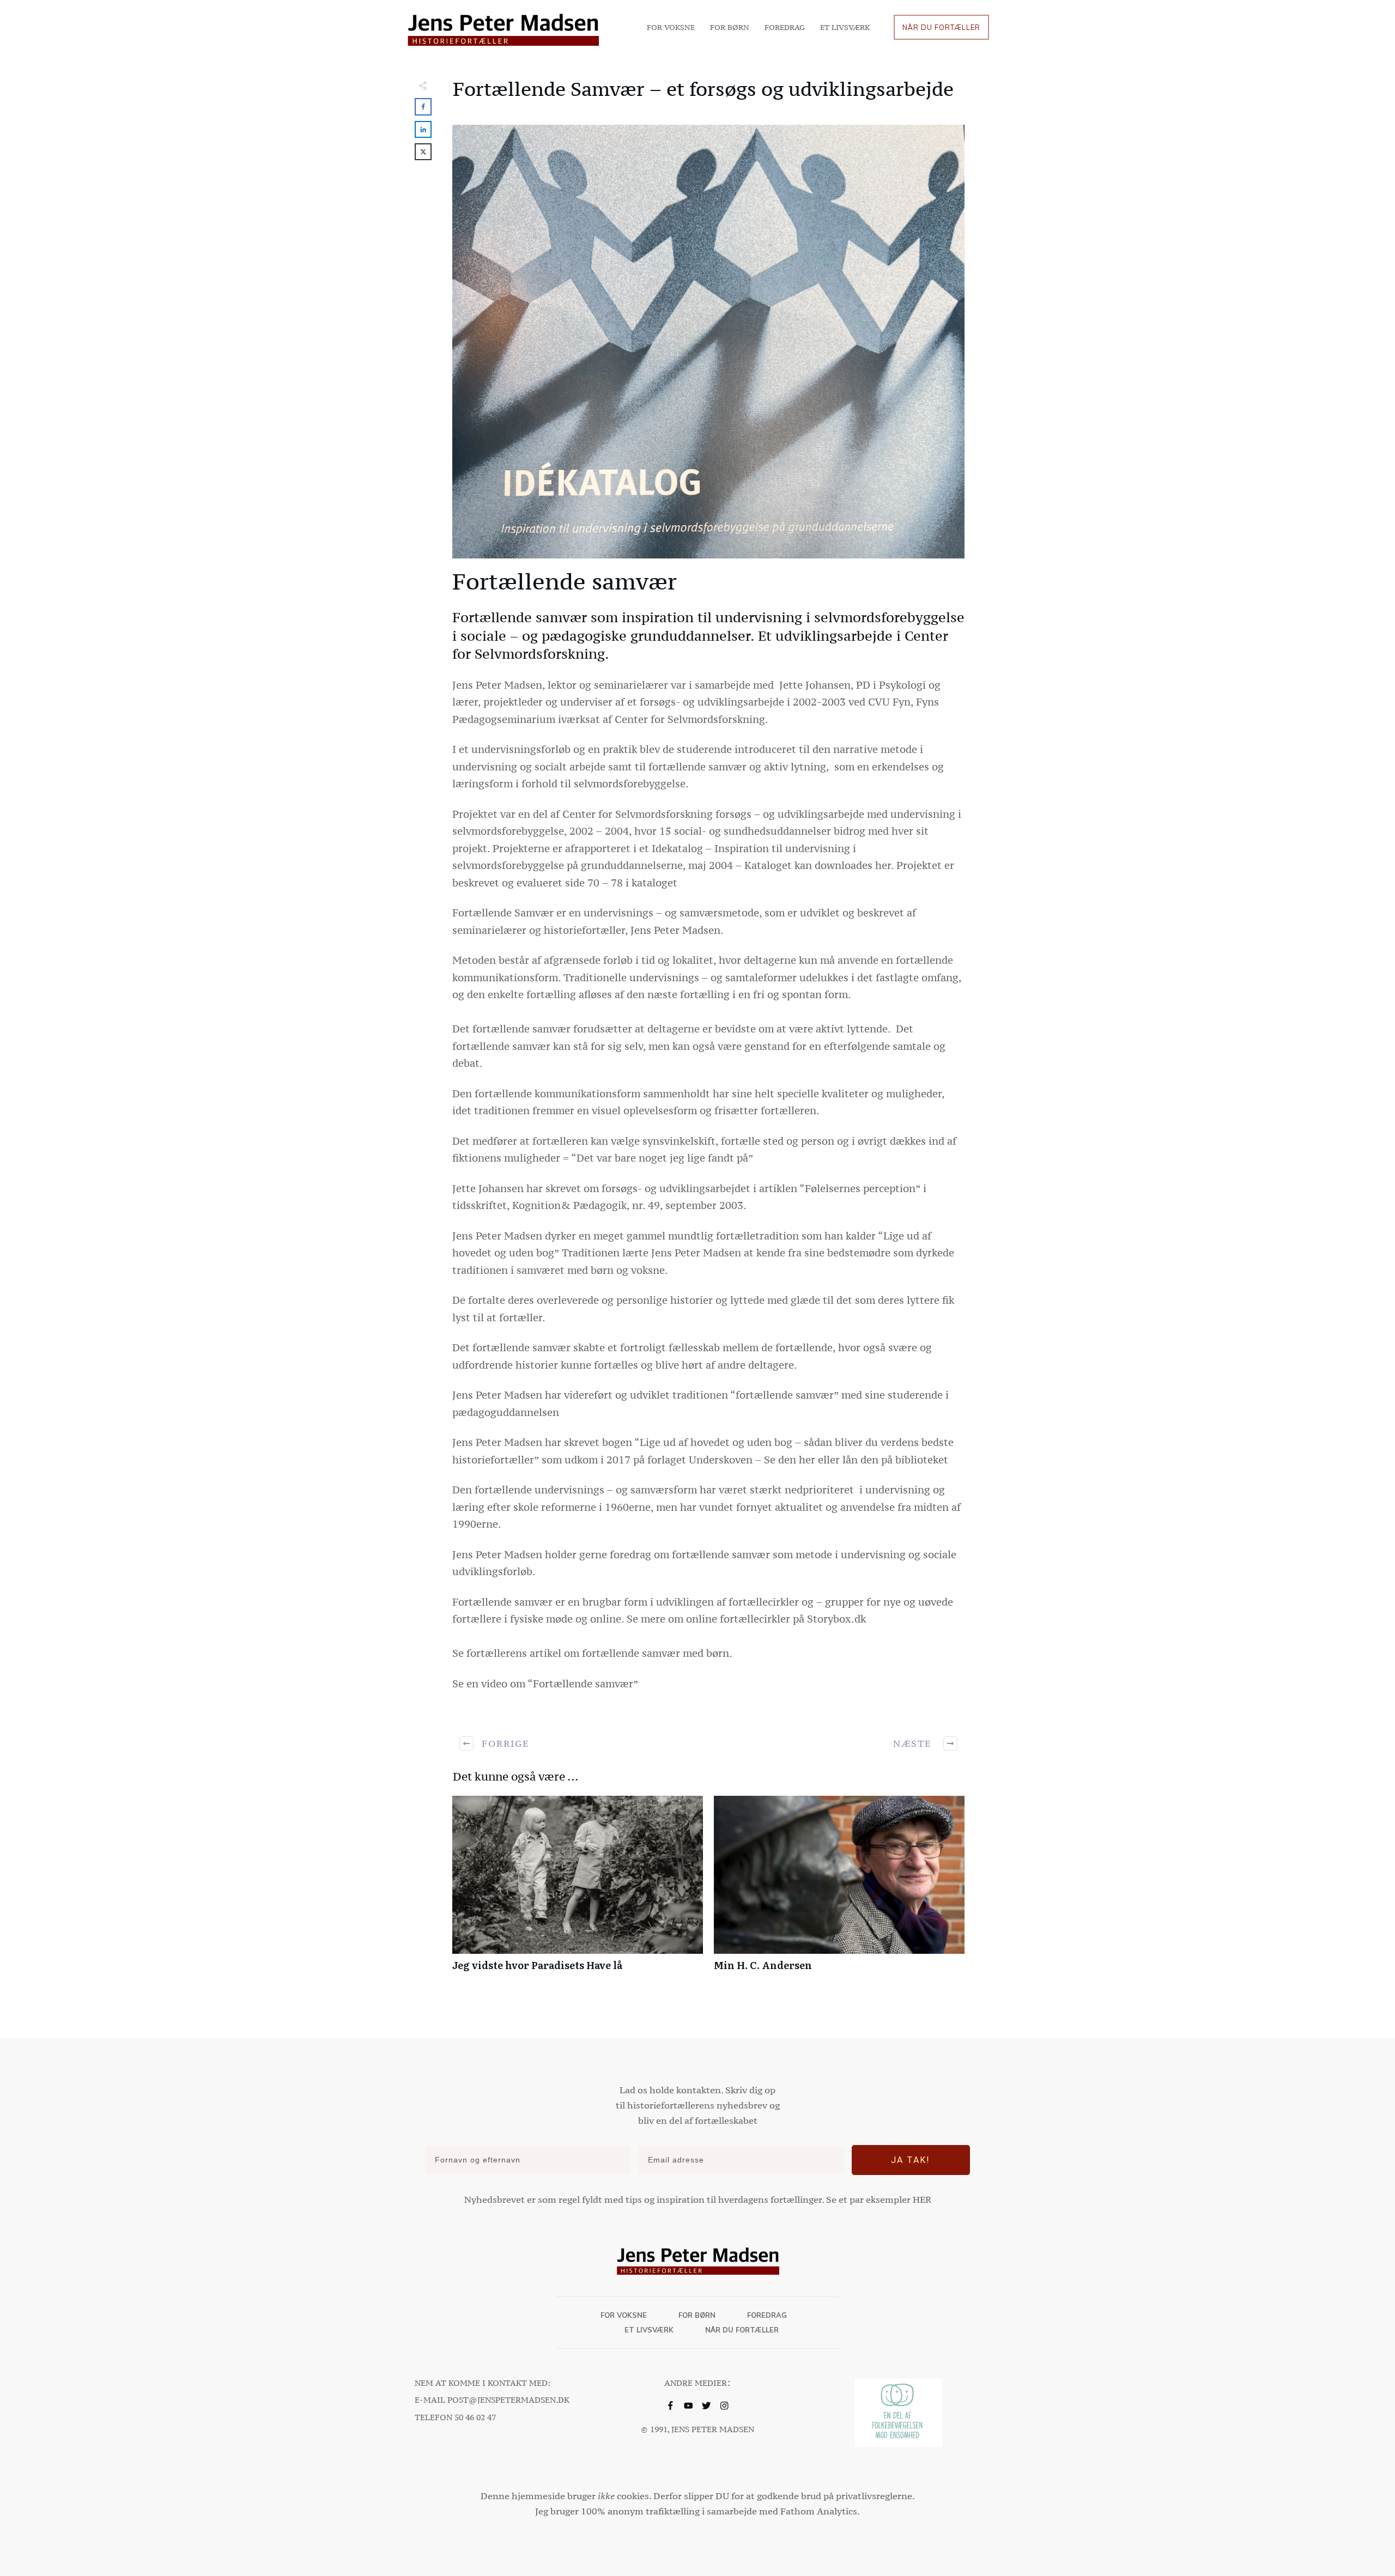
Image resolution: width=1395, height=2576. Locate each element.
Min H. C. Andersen (839, 1889)
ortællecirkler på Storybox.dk (795, 1619)
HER (922, 2200)
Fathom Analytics (819, 2511)
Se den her (790, 1460)
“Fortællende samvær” (583, 1684)
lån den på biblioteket (894, 1460)
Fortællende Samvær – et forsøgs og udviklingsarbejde (703, 89)
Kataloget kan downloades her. (820, 865)
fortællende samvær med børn (656, 1653)
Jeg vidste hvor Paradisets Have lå (578, 1889)
